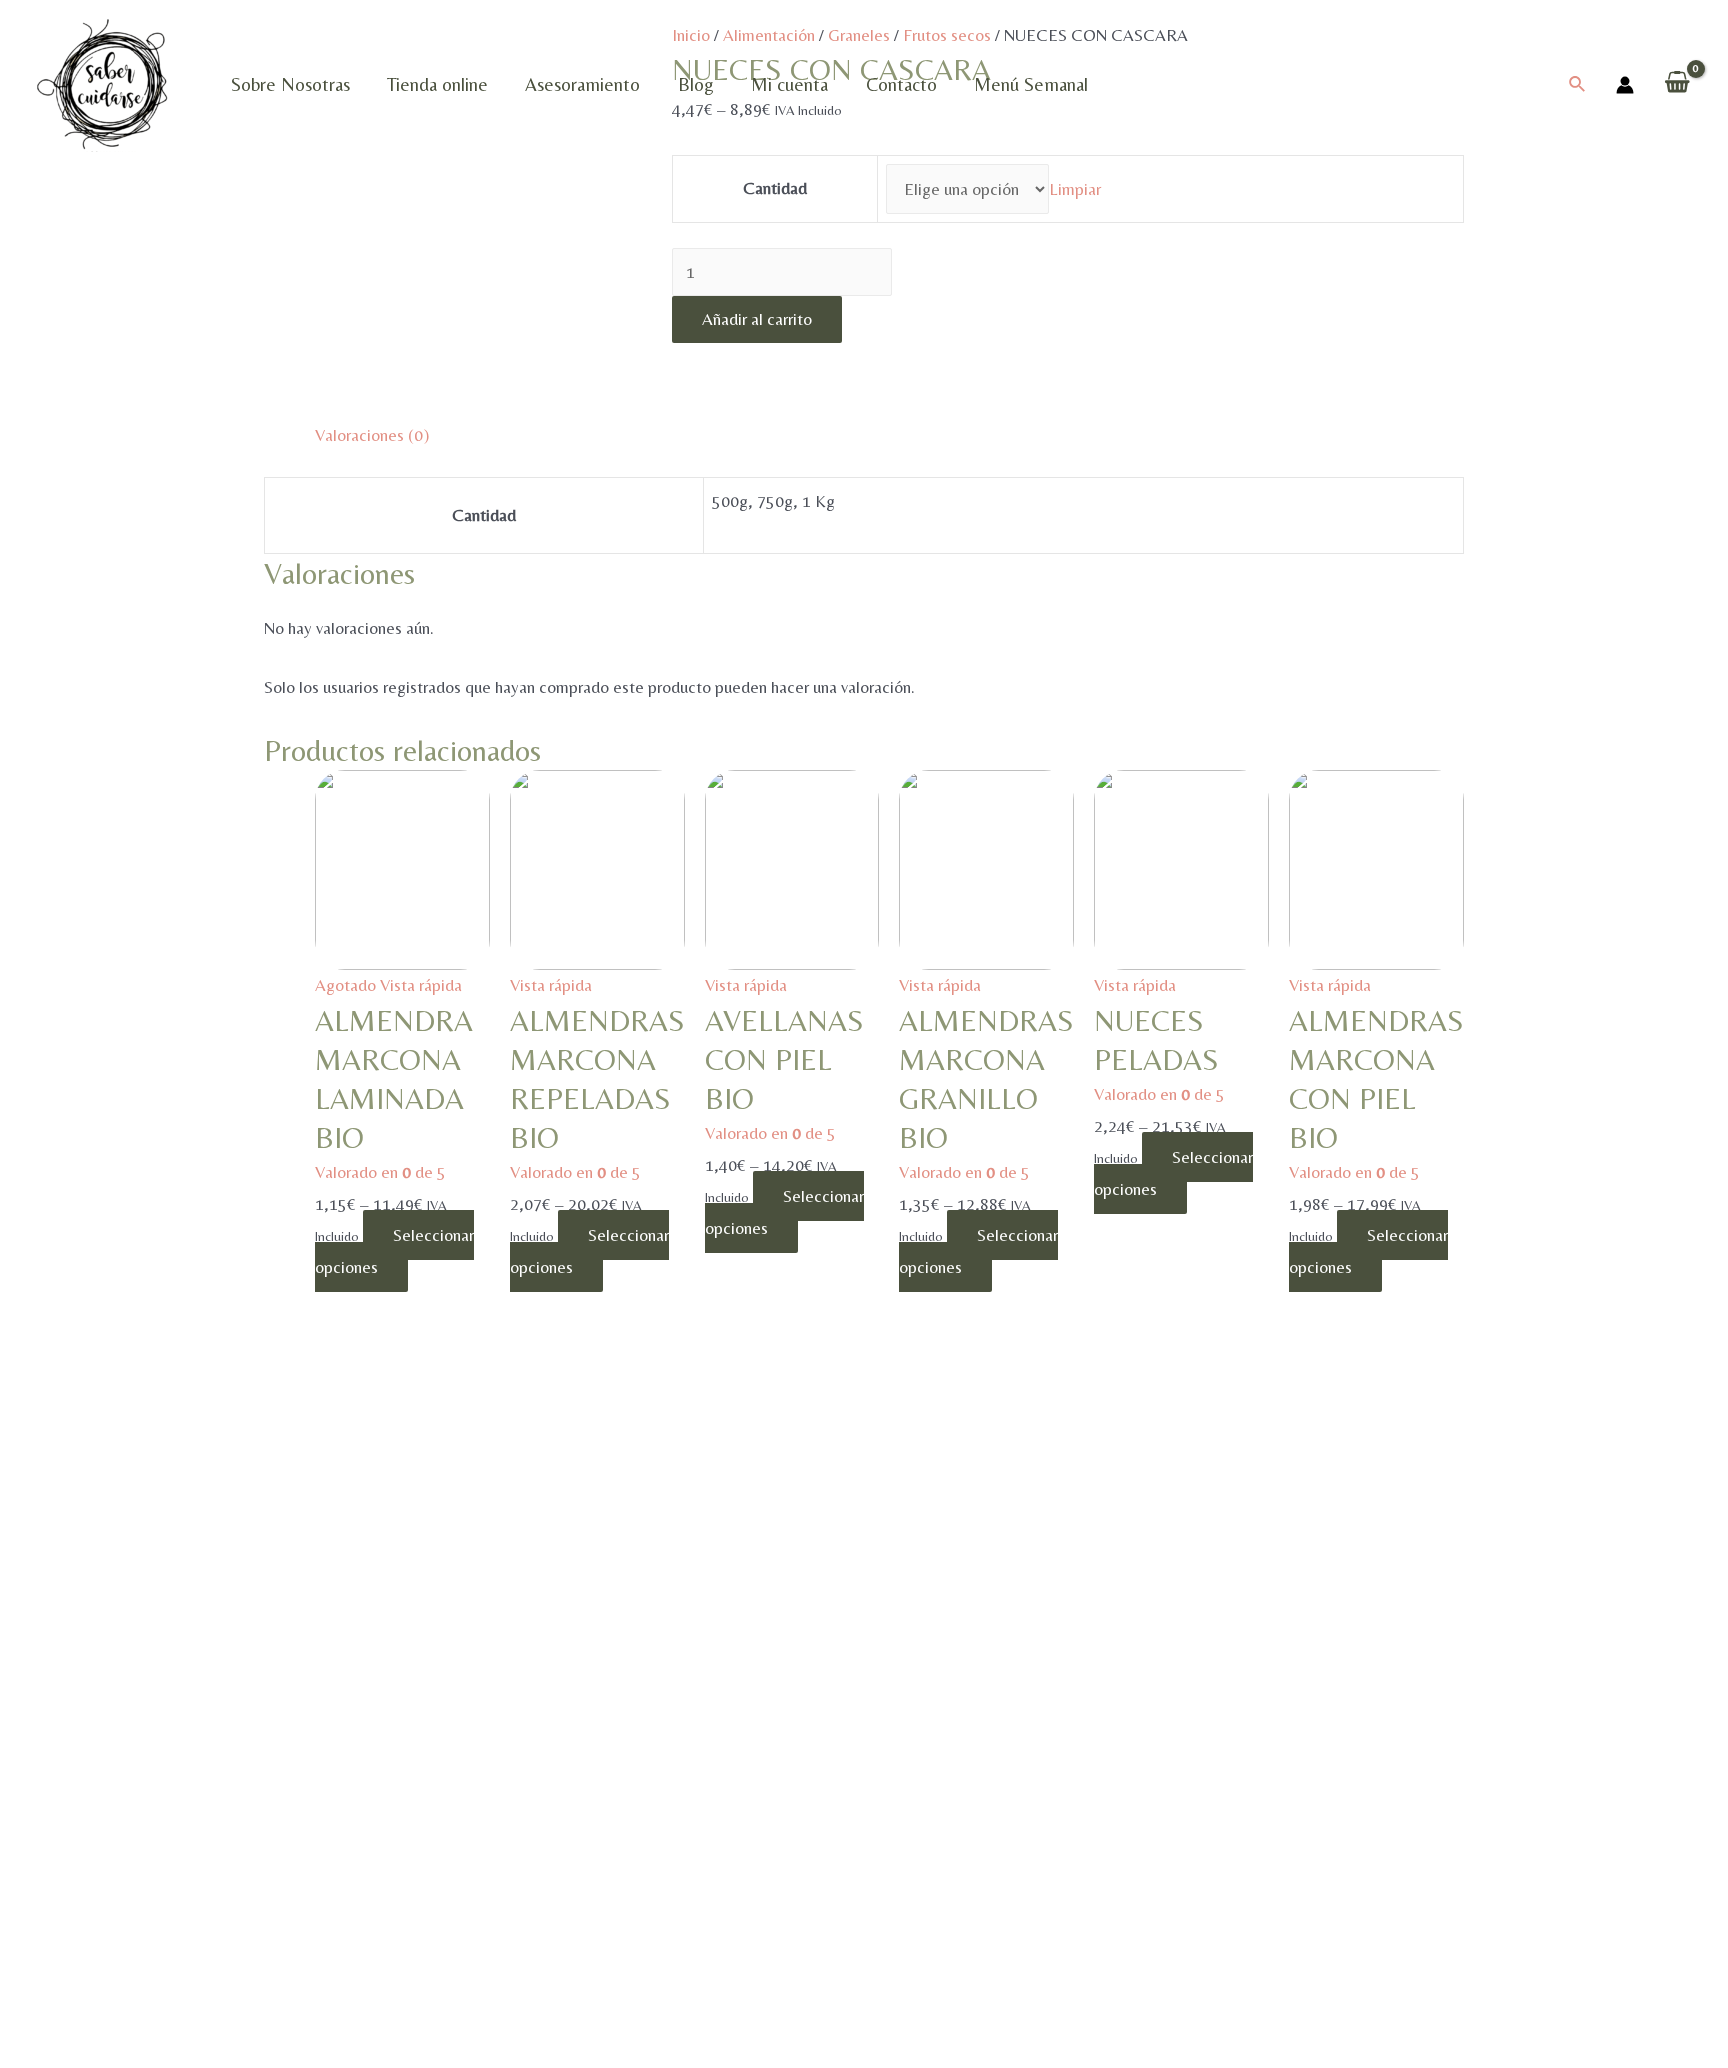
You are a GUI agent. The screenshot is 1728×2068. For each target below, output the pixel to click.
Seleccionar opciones (394, 1251)
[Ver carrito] (1677, 84)
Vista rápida (421, 985)
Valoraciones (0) (372, 435)
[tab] (372, 436)
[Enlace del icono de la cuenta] (1625, 85)
